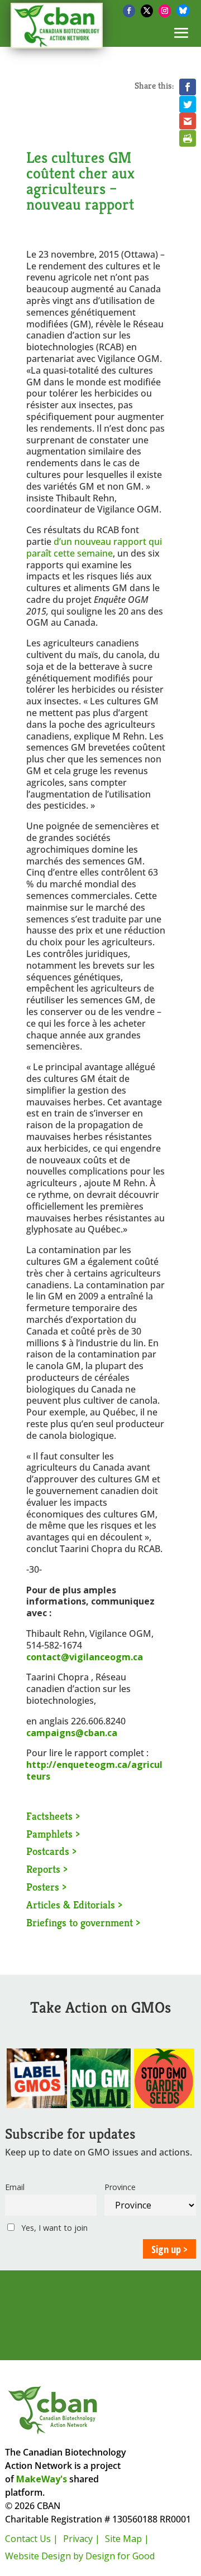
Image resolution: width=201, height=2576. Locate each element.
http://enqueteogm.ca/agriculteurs (94, 1770)
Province (120, 2187)
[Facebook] (129, 11)
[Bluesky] (183, 11)
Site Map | (127, 2539)
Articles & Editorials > (74, 1905)
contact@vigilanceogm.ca (85, 1657)
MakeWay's (42, 2479)
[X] (147, 11)
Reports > (47, 1869)
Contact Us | (32, 2539)
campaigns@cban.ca (72, 1733)
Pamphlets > (53, 1834)
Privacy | (82, 2539)
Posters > (46, 1887)
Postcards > (51, 1851)
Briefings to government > (83, 1922)
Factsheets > (53, 1816)
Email (15, 2187)
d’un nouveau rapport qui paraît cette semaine (94, 547)
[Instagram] (165, 11)
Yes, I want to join (53, 2228)
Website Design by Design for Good (80, 2556)
